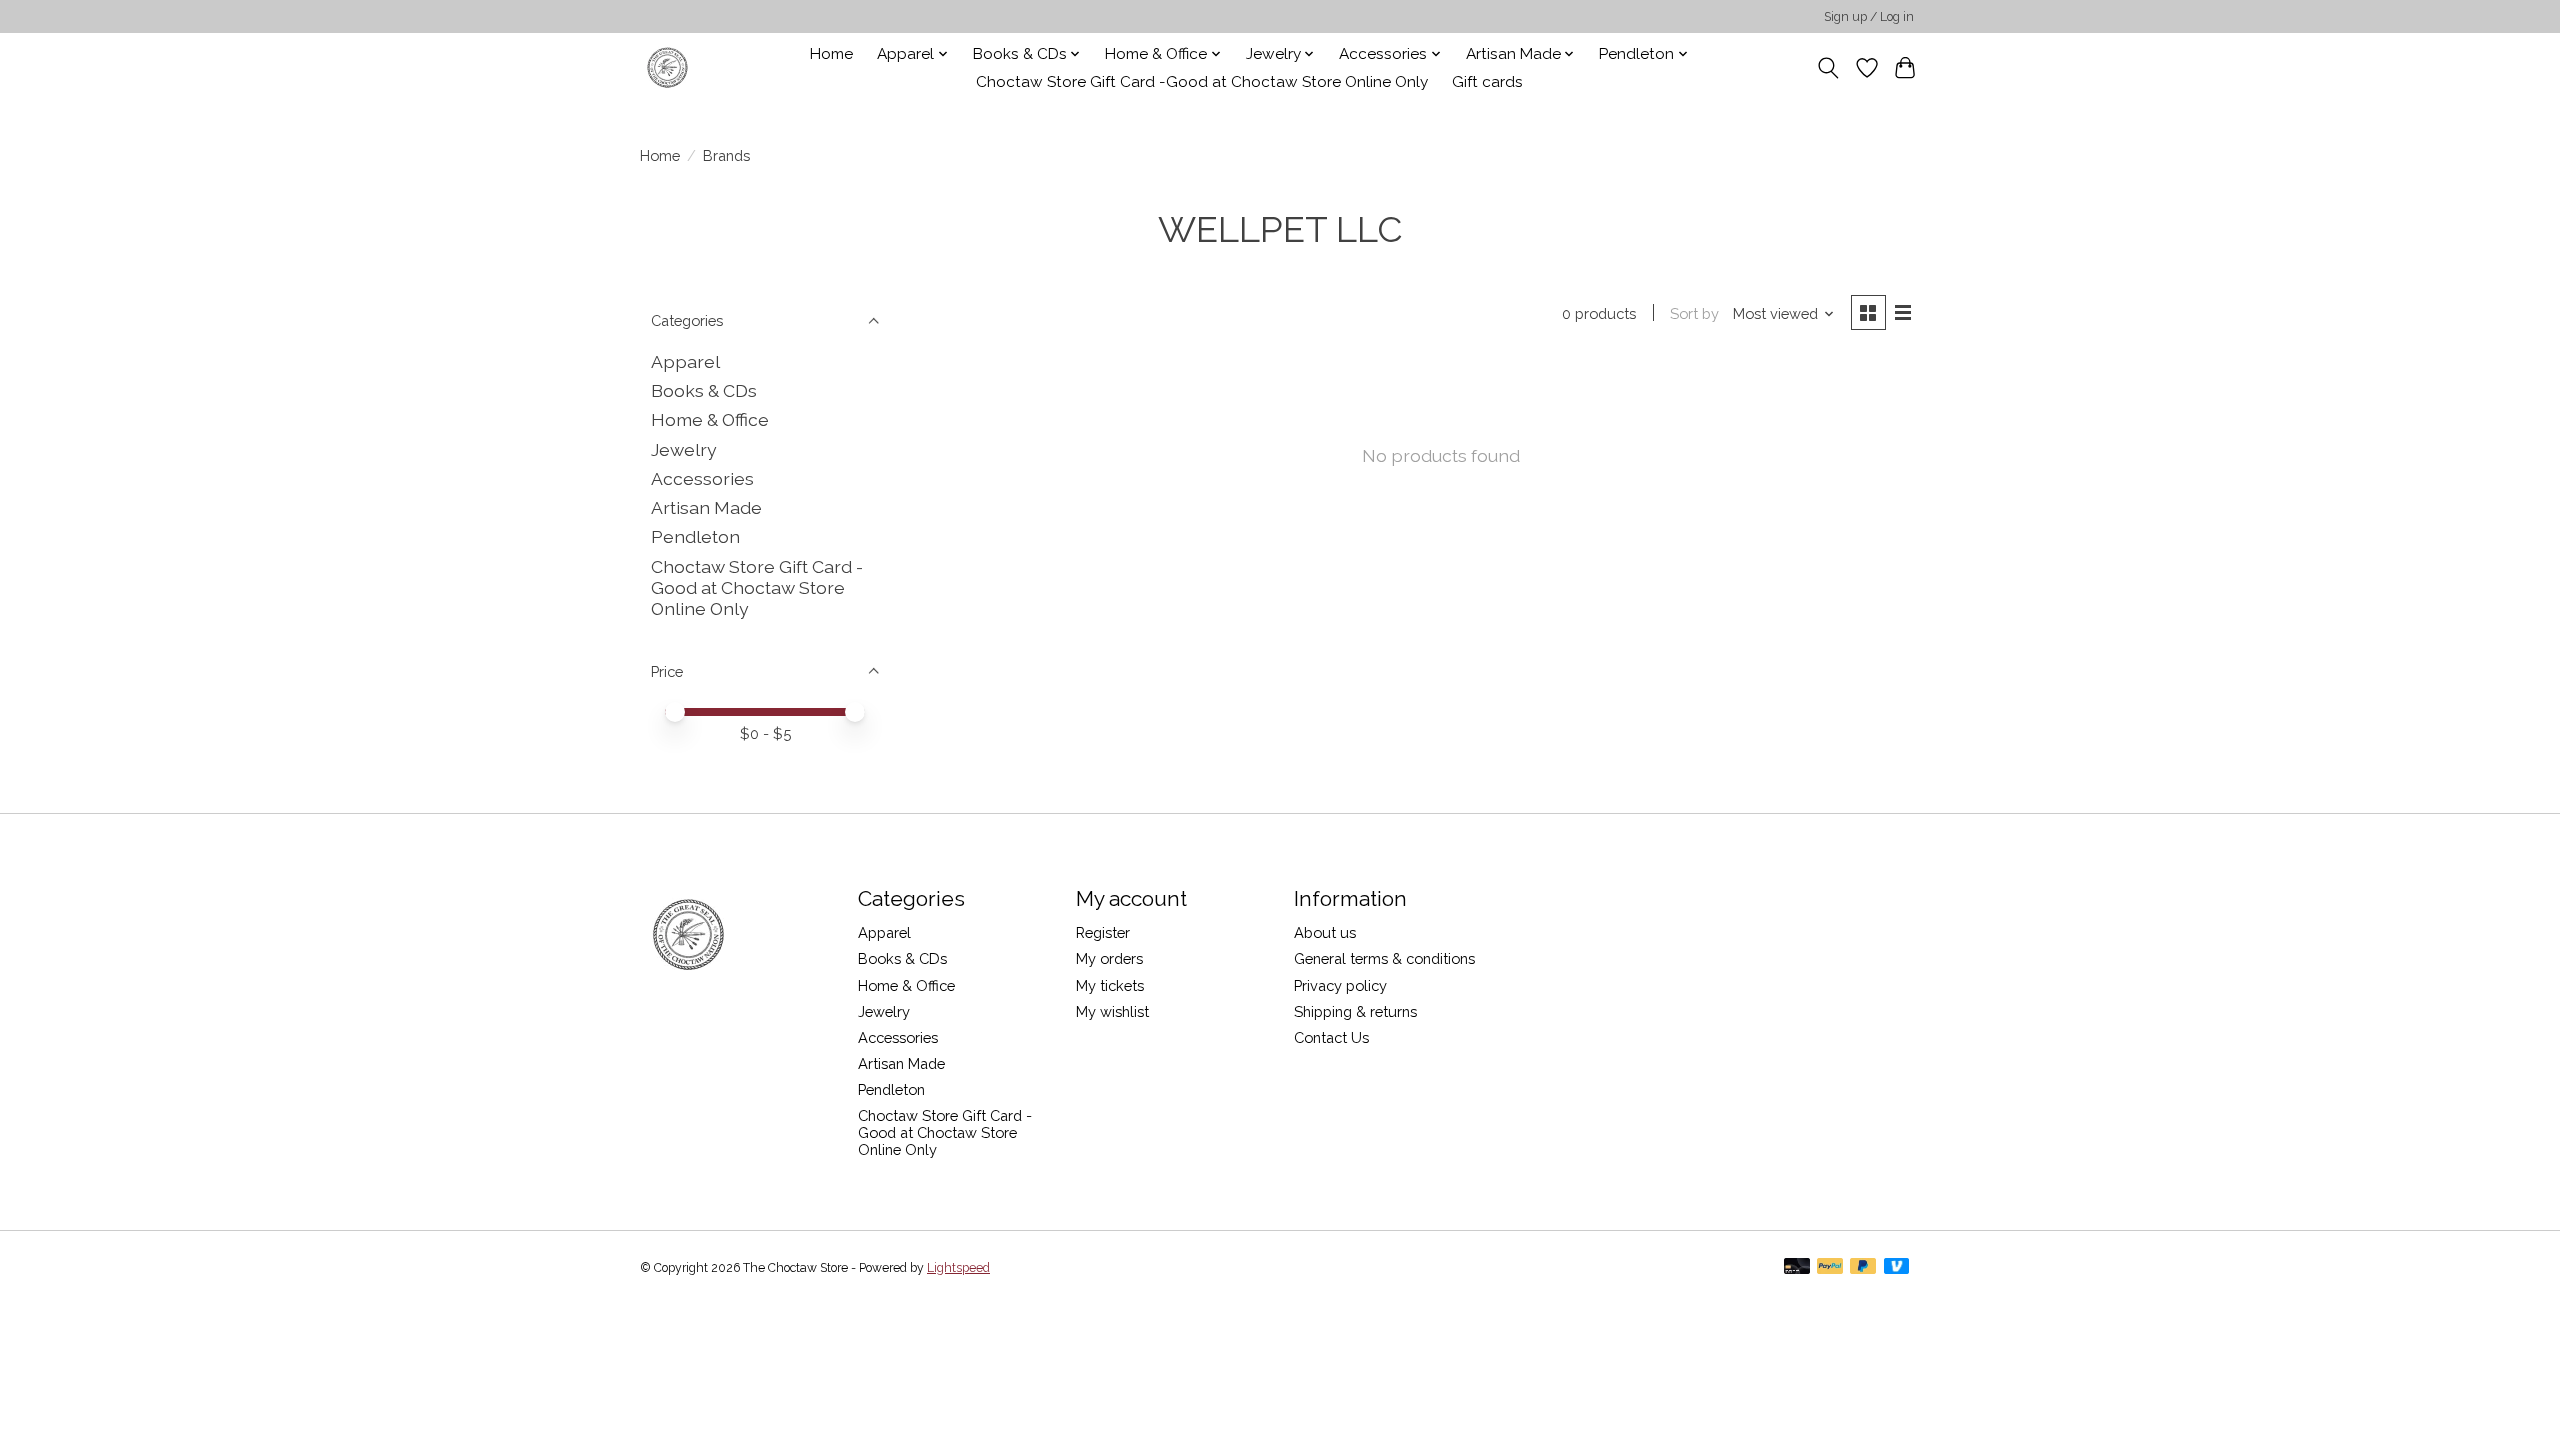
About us (1325, 932)
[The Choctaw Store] (667, 67)
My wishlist (1112, 1011)
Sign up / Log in (1869, 17)
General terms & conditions (1384, 958)
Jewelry (684, 449)
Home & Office (710, 419)
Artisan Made (706, 507)
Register (1103, 932)
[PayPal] (1830, 1267)
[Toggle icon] (1828, 68)
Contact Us (1331, 1037)
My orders (1109, 958)
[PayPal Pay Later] (1863, 1267)
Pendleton (695, 536)
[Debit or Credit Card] (1797, 1267)
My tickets (1110, 985)
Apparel (685, 361)
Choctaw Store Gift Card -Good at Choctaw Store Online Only (1202, 82)
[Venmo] (1897, 1267)
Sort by (1694, 313)
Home (831, 54)
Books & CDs (704, 390)
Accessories (702, 478)
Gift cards (1487, 82)
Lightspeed (958, 1268)
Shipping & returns (1355, 1011)
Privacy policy (1340, 985)
